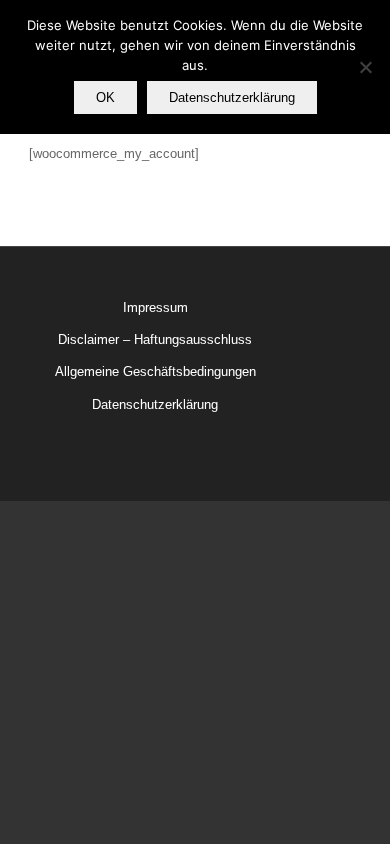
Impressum (155, 307)
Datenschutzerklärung (155, 404)
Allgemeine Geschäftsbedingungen (155, 371)
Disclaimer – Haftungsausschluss (155, 339)
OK (105, 97)
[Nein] (365, 67)
